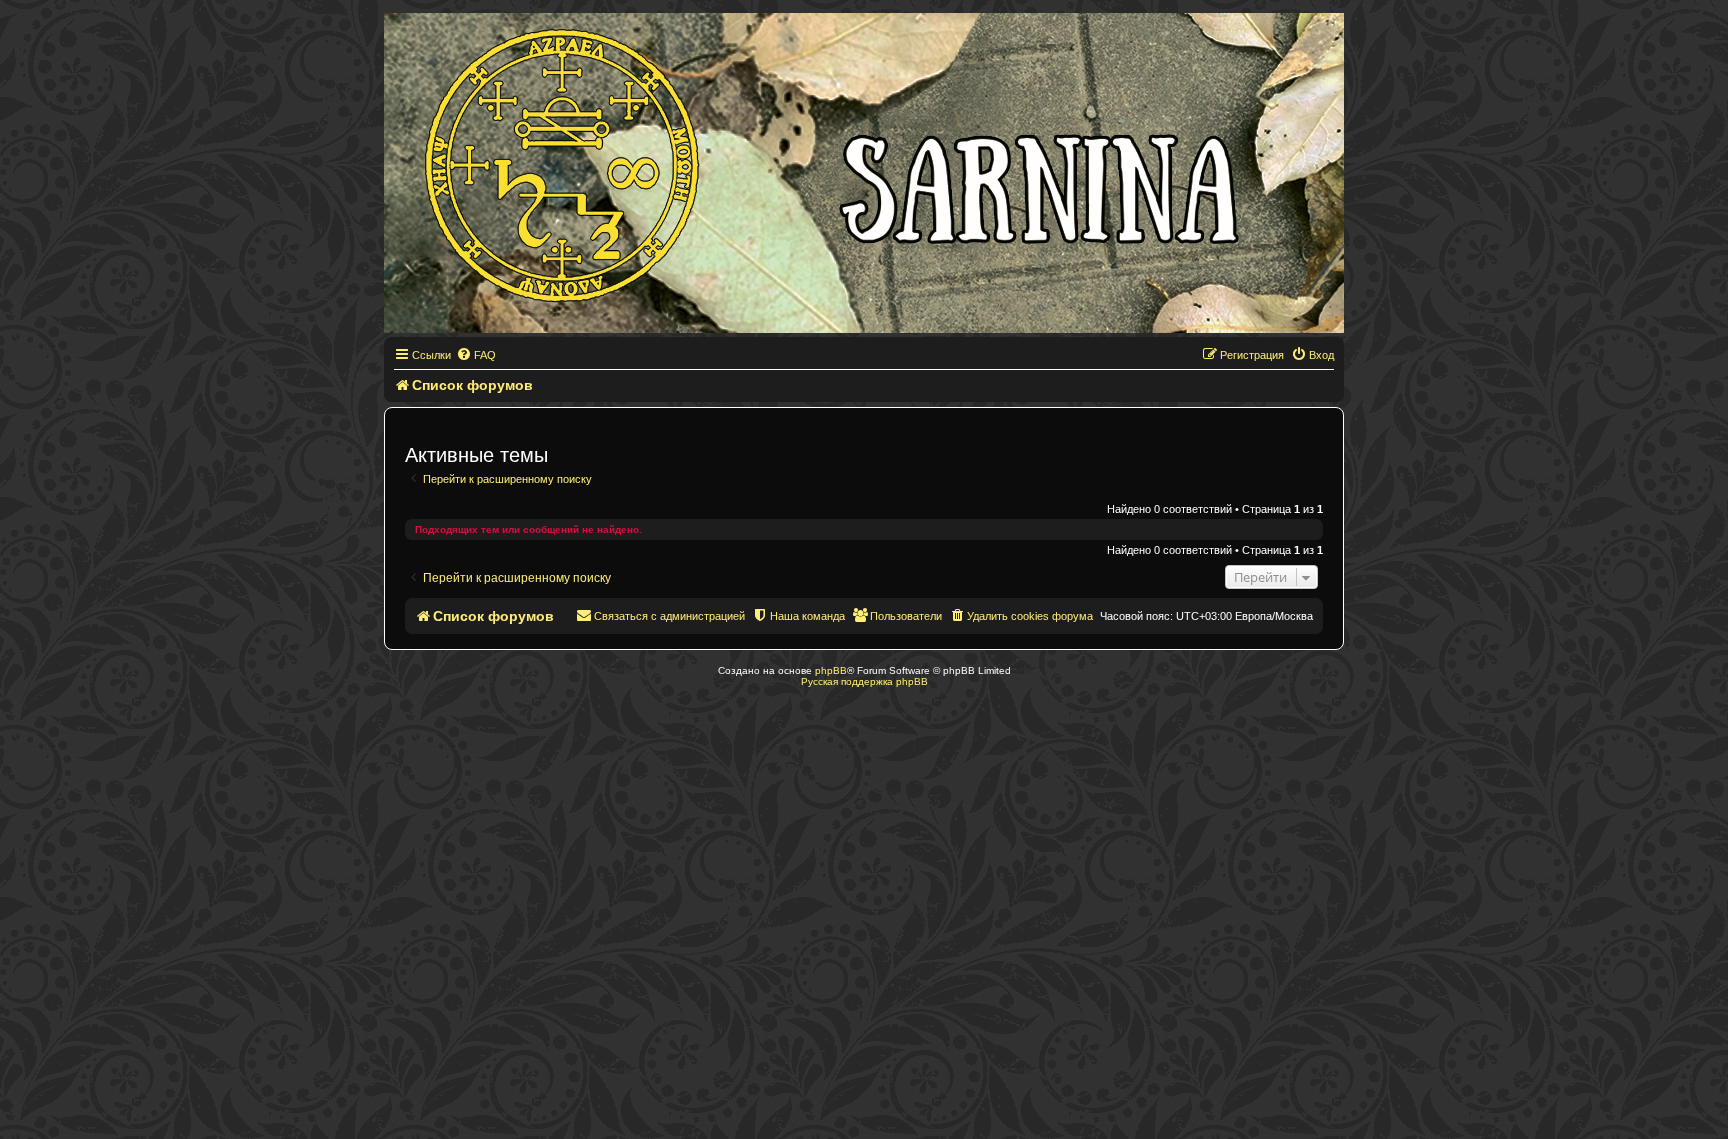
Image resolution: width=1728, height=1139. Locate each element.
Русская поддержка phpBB (864, 681)
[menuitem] (476, 355)
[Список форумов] (864, 173)
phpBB (831, 670)
